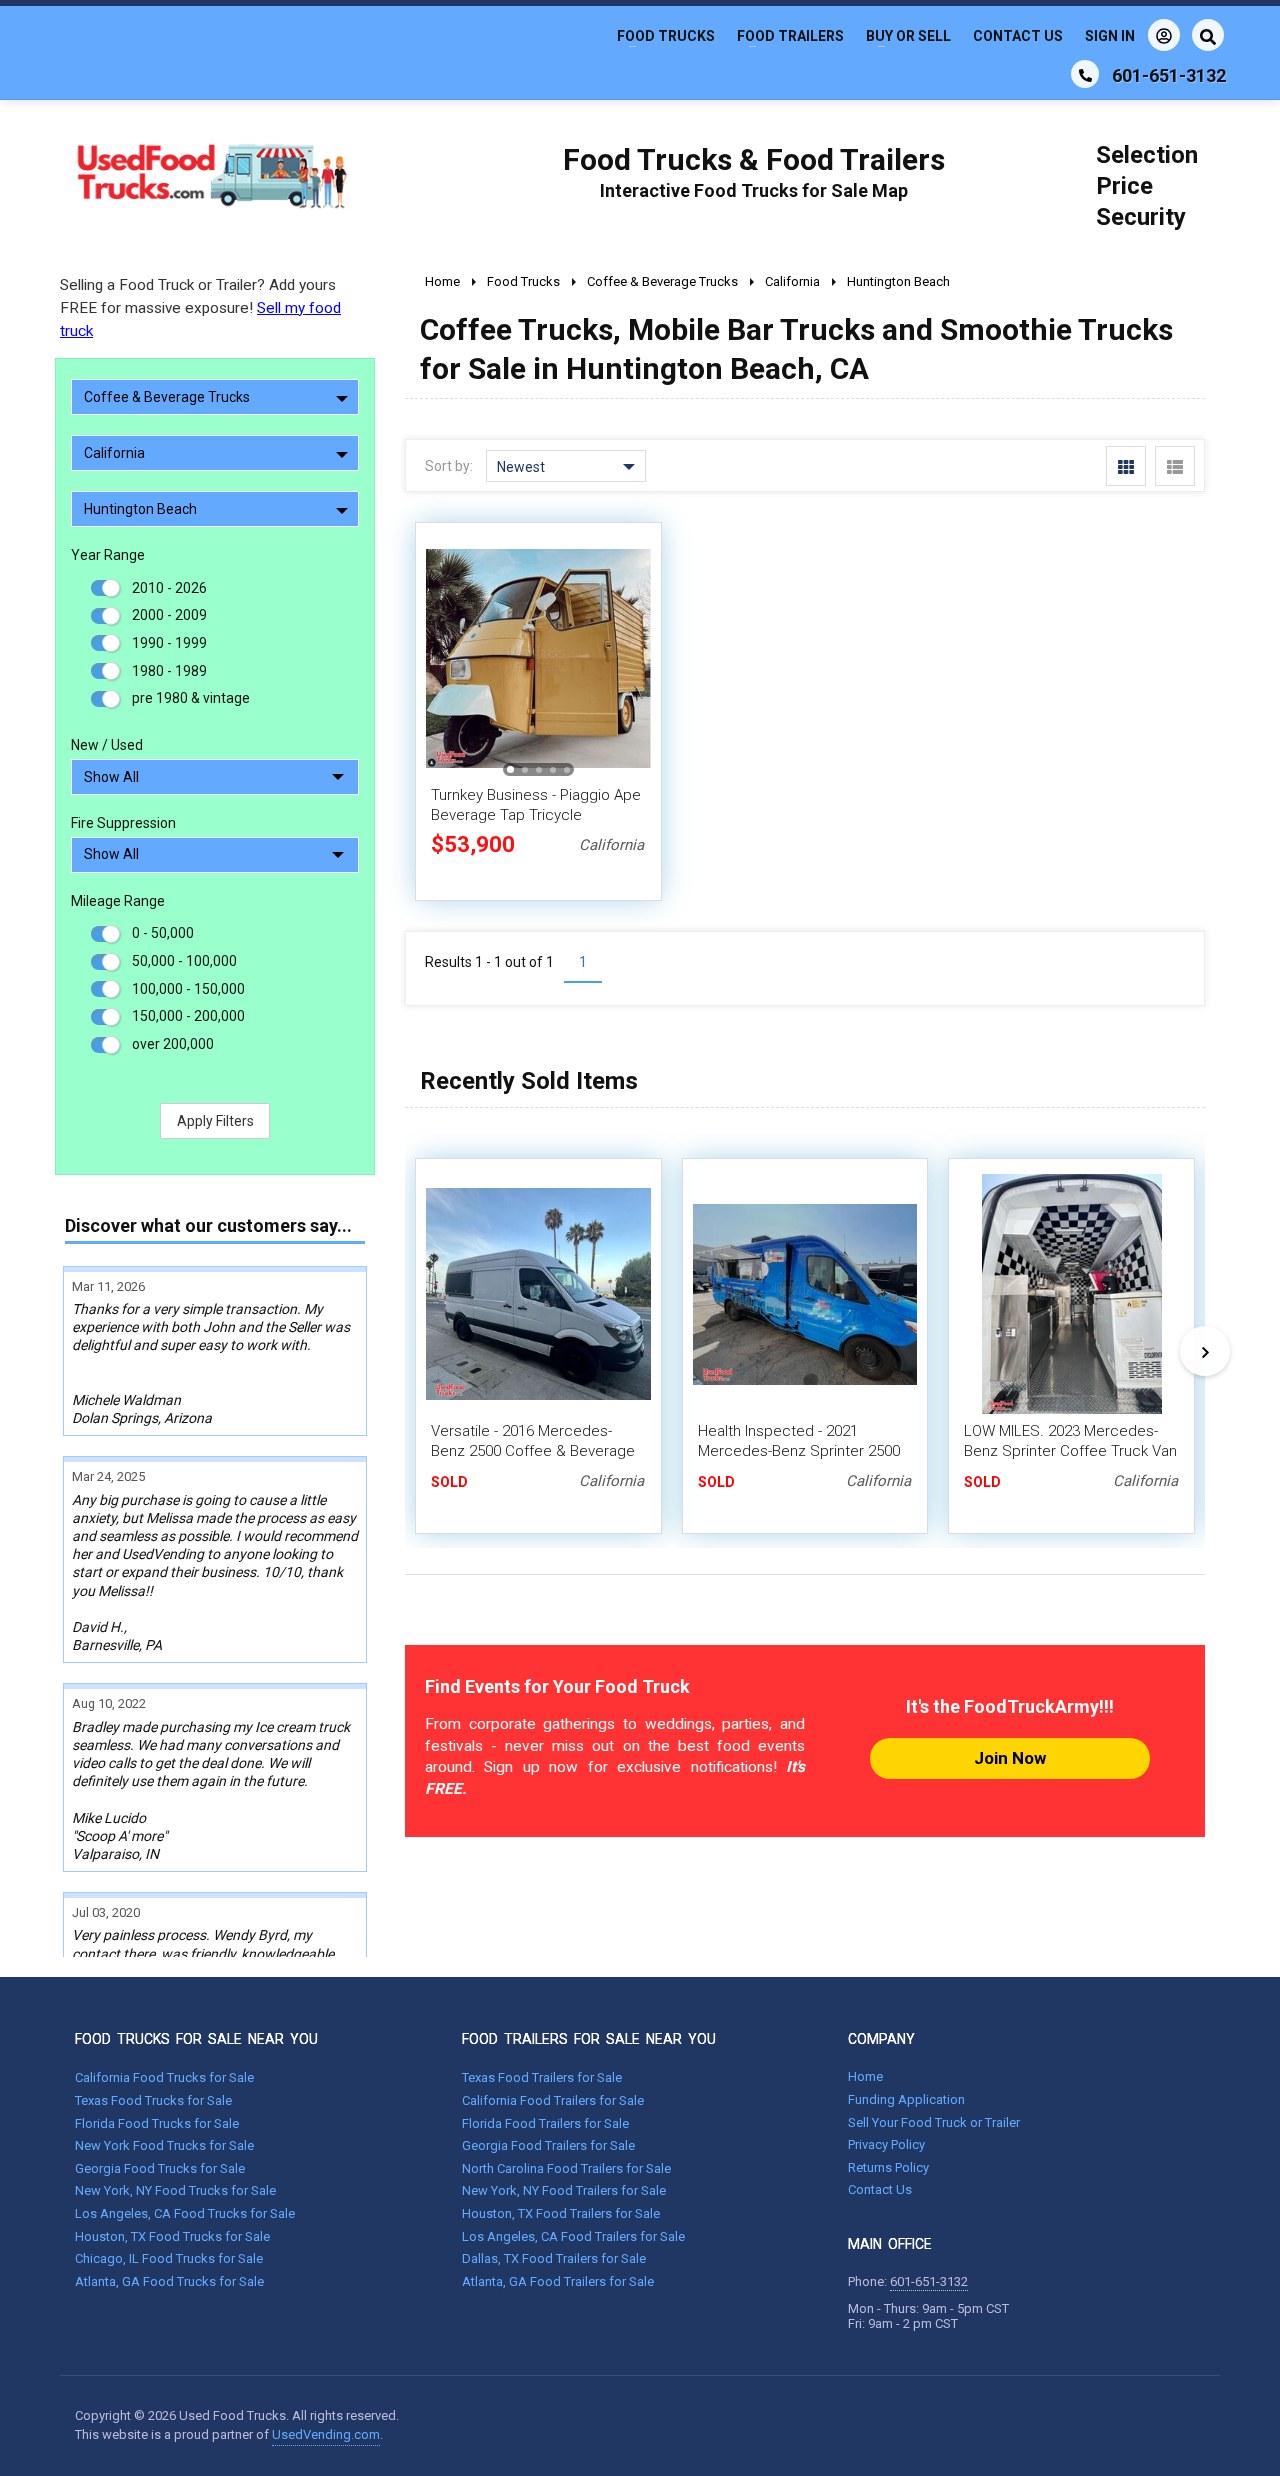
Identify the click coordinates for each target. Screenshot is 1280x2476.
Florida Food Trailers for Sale (545, 2123)
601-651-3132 (929, 2281)
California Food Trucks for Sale (164, 2077)
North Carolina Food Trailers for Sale (566, 2168)
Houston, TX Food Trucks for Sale (172, 2236)
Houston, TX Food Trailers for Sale (561, 2213)
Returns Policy (888, 2167)
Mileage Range (118, 901)
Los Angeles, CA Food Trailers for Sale (573, 2236)
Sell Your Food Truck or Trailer (934, 2122)
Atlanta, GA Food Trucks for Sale (169, 2281)
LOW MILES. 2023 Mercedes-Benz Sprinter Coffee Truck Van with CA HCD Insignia (1070, 1451)
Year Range (108, 555)
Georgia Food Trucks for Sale (160, 2168)
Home (865, 2076)
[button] (625, 658)
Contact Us (1018, 36)
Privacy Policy (886, 2144)
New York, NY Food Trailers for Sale (564, 2190)
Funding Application (906, 2099)
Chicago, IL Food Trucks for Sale (169, 2258)
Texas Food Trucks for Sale (153, 2100)
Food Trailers (790, 36)
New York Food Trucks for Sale (164, 2145)
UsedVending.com (326, 2434)
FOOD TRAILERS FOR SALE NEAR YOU (589, 2039)
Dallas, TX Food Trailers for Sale (554, 2258)
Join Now (1010, 1758)
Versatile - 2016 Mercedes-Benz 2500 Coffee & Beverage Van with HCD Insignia (533, 1451)
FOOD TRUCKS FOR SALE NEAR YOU (196, 2039)
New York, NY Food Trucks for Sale (175, 2190)
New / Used (107, 745)
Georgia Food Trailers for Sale (548, 2145)
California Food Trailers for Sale (553, 2100)
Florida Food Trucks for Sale (157, 2123)
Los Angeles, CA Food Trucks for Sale (185, 2213)
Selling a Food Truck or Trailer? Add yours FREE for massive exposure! (200, 308)
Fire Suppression (123, 823)
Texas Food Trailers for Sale (542, 2077)
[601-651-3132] (1085, 74)
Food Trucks (666, 36)
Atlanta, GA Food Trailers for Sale (558, 2281)
